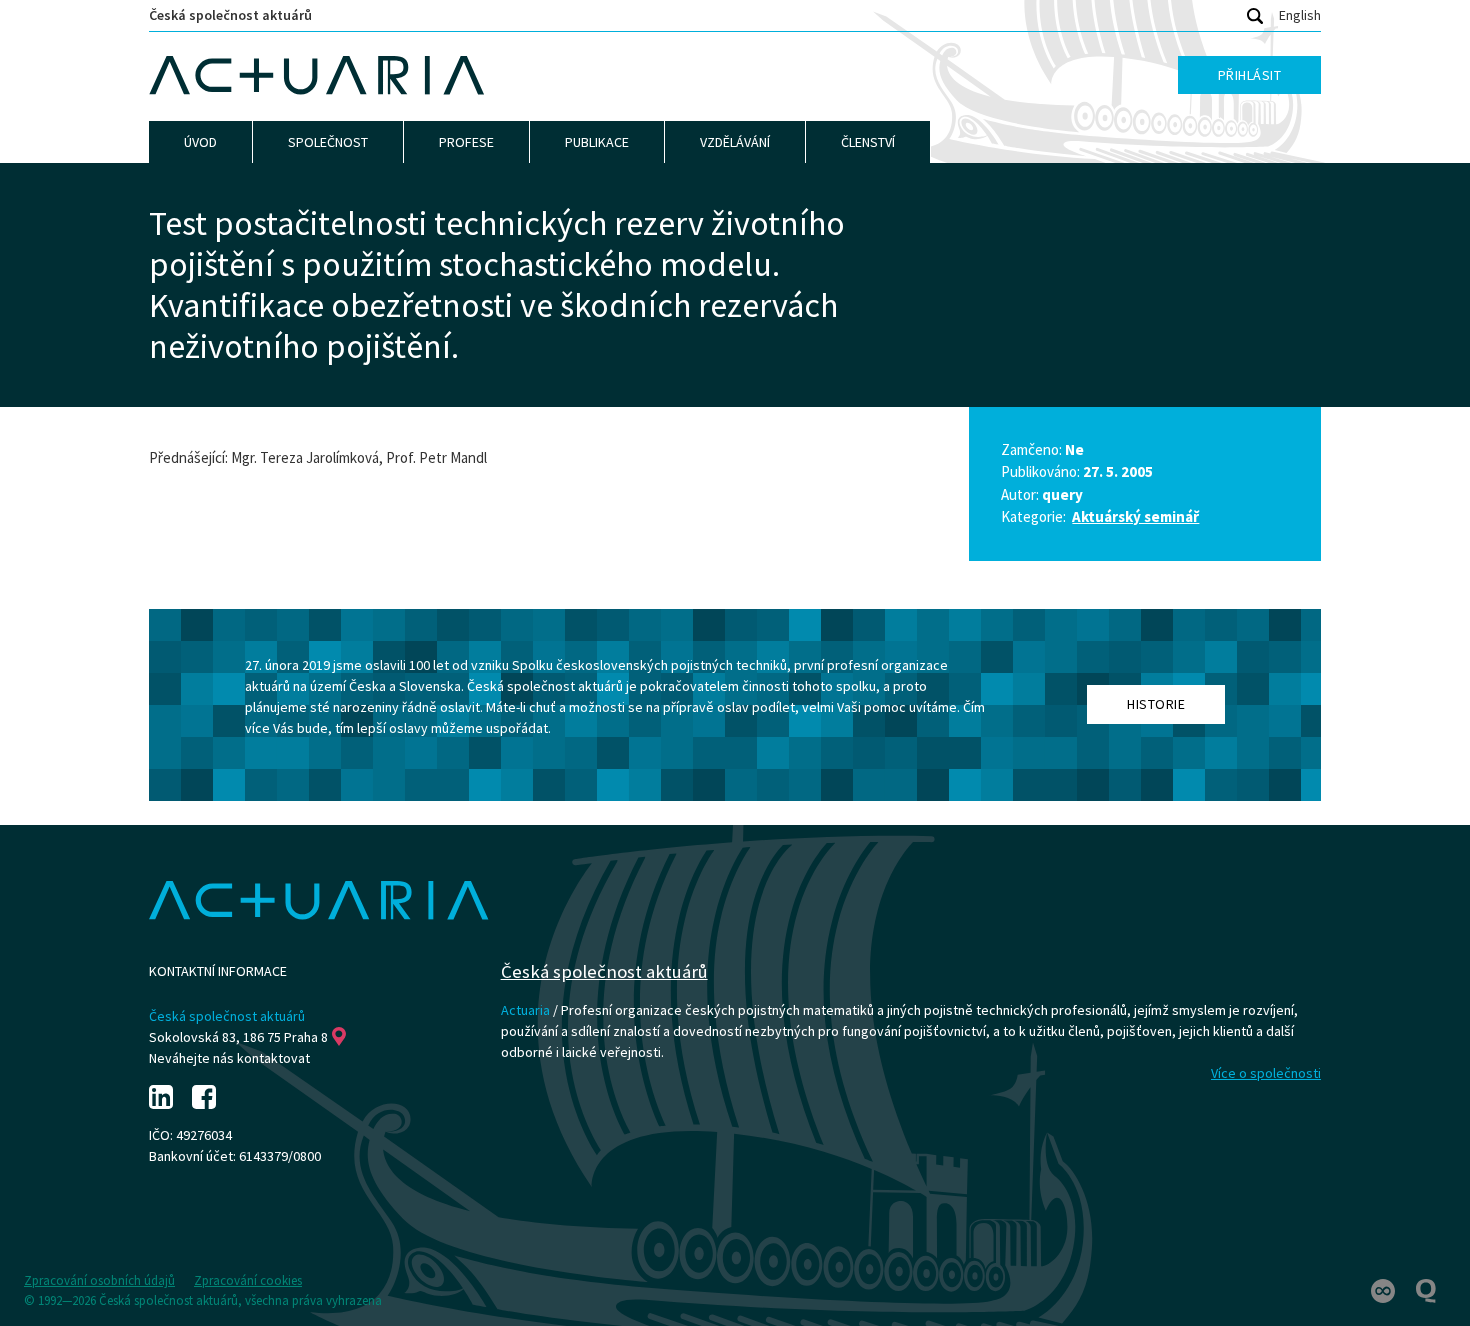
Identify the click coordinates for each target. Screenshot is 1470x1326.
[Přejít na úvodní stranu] (317, 76)
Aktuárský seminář (1135, 516)
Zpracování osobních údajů (99, 1280)
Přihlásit (1250, 75)
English (1300, 15)
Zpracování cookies (248, 1280)
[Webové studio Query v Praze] (1426, 1289)
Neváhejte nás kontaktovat (229, 1058)
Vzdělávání (735, 142)
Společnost (328, 142)
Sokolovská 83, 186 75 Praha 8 (238, 1037)
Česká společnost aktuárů (230, 15)
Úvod (200, 142)
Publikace (597, 142)
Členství (868, 142)
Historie (1156, 704)
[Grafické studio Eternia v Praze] (1384, 1289)
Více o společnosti (1266, 1073)
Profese (466, 142)
